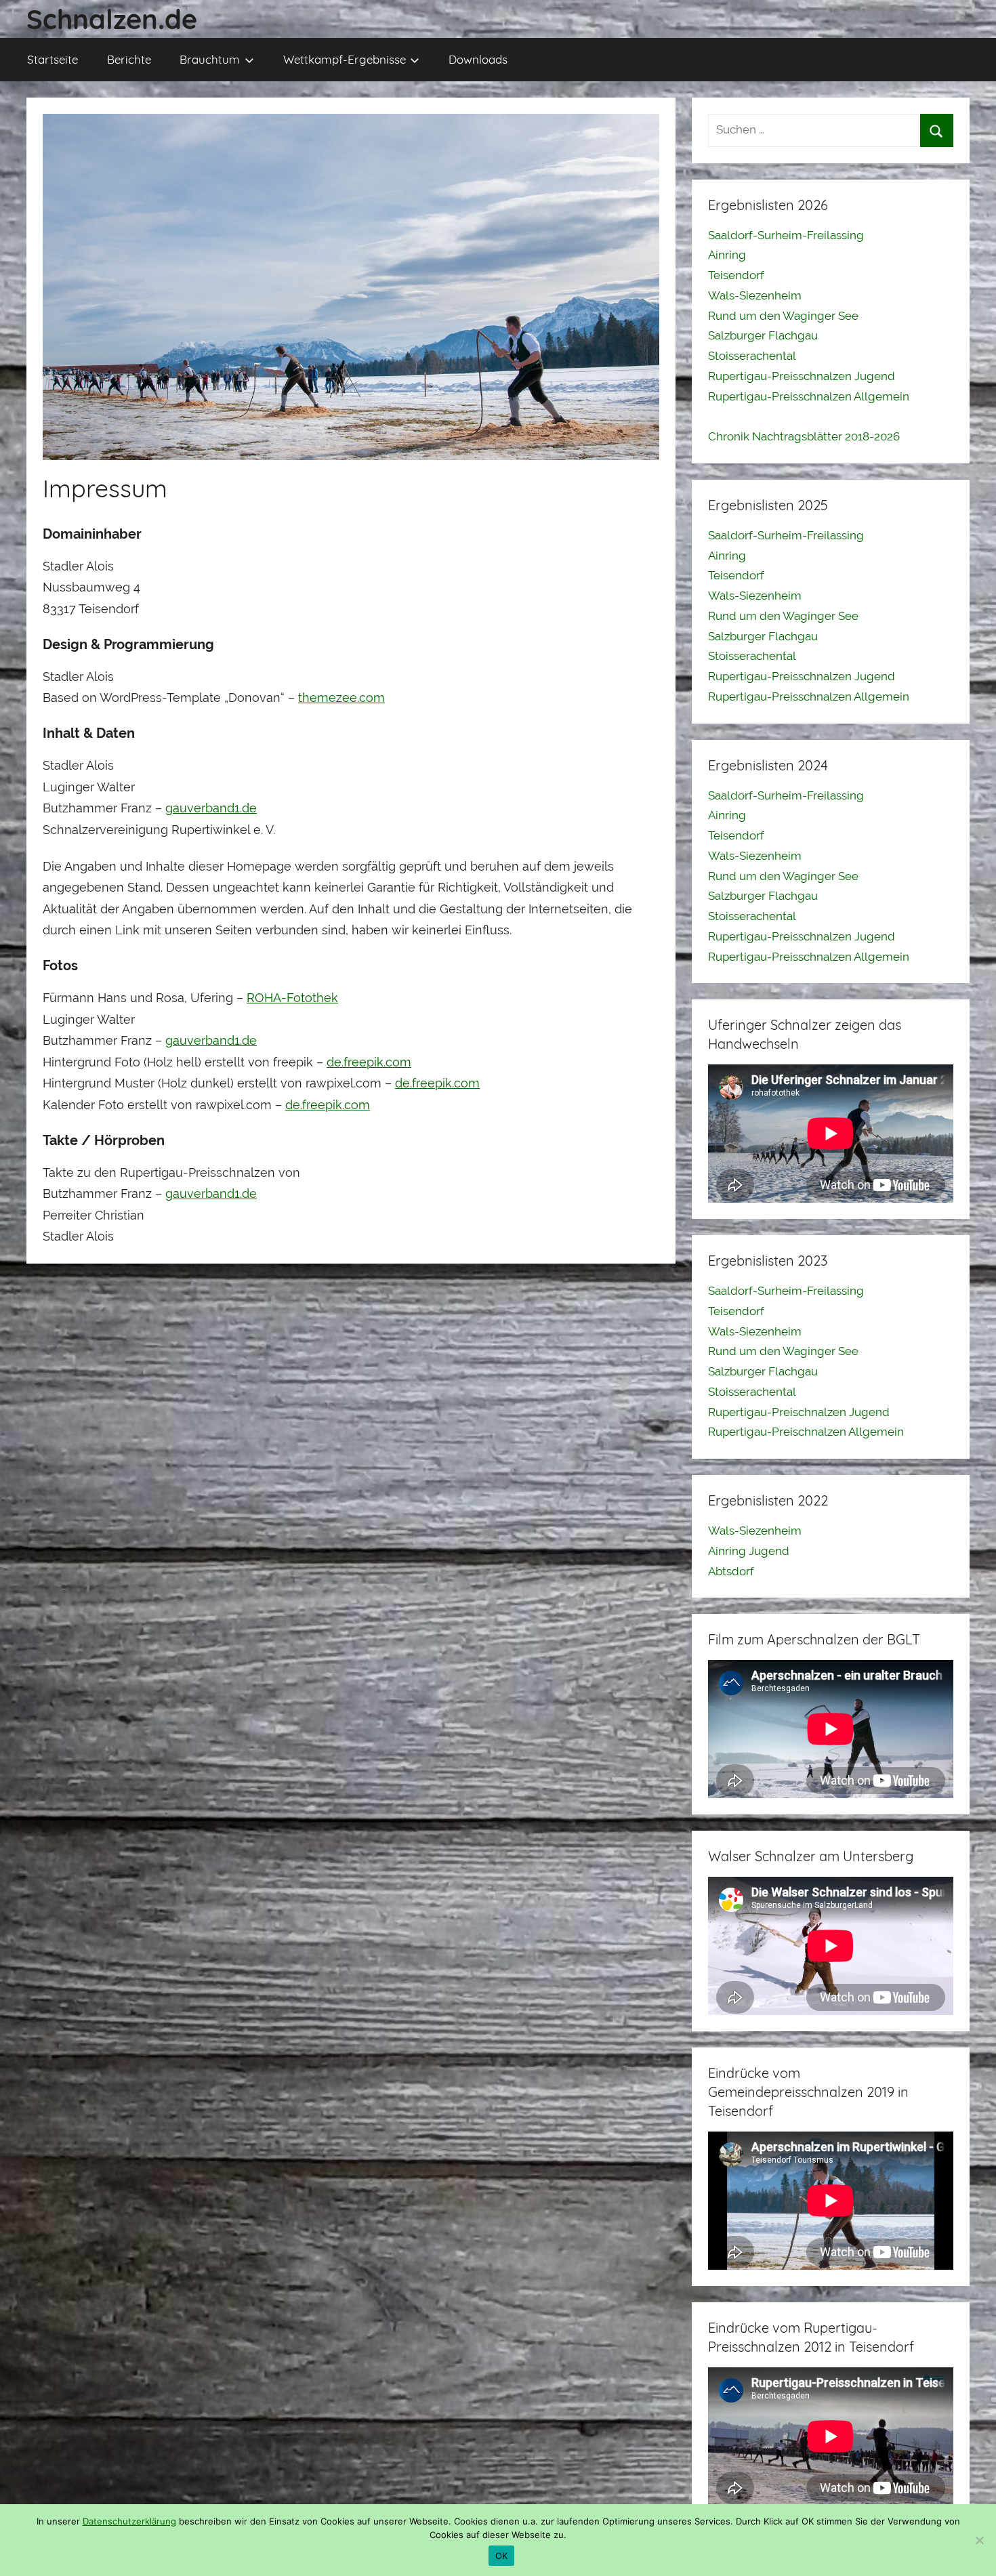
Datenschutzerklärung (129, 2521)
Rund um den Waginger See (783, 316)
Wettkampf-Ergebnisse (345, 59)
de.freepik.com (369, 1062)
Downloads (478, 59)
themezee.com (341, 698)
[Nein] (979, 2540)
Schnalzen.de (112, 19)
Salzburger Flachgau (763, 335)
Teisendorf (736, 275)
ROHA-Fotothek (292, 998)
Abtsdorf (731, 1571)
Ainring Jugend (749, 1551)
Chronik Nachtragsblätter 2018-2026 (804, 436)
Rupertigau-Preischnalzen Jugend (799, 1412)
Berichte (129, 59)
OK (502, 2556)
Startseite (53, 59)
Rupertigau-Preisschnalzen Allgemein (809, 396)
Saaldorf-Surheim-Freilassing (786, 235)
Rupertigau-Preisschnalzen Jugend (802, 376)
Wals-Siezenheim (755, 295)
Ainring (727, 255)
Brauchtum (210, 59)
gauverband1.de (211, 808)
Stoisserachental (752, 356)
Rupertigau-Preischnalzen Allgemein (806, 1432)
